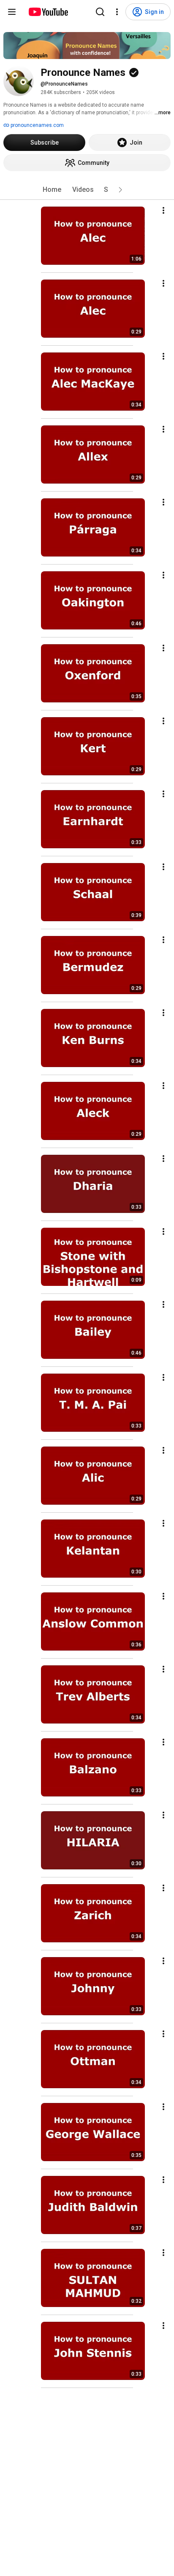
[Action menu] (163, 210)
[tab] (52, 190)
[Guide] (12, 12)
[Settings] (117, 12)
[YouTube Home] (48, 12)
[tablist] (87, 190)
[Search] (100, 12)
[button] (120, 190)
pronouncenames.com (37, 125)
